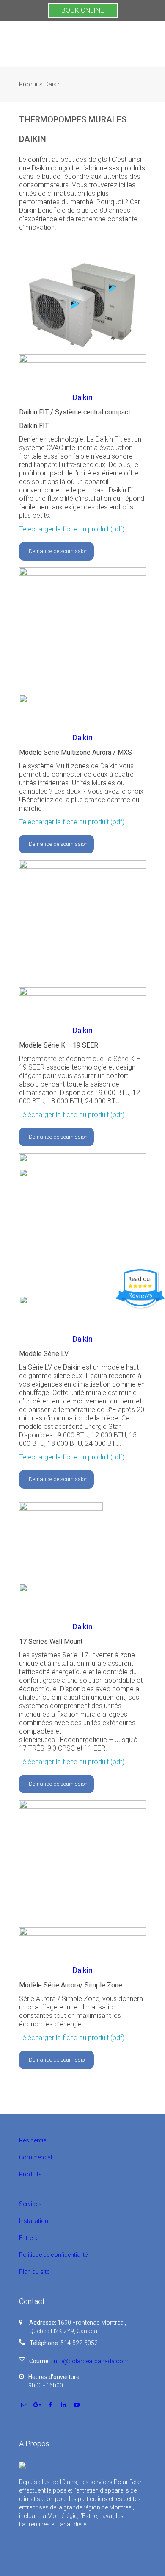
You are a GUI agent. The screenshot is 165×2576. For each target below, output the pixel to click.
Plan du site (34, 2272)
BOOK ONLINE (83, 10)
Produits (30, 2174)
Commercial (36, 2157)
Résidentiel (33, 2140)
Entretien (30, 2238)
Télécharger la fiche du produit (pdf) (72, 529)
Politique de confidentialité (53, 2255)
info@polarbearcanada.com (91, 2361)
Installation (34, 2221)
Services (30, 2204)
